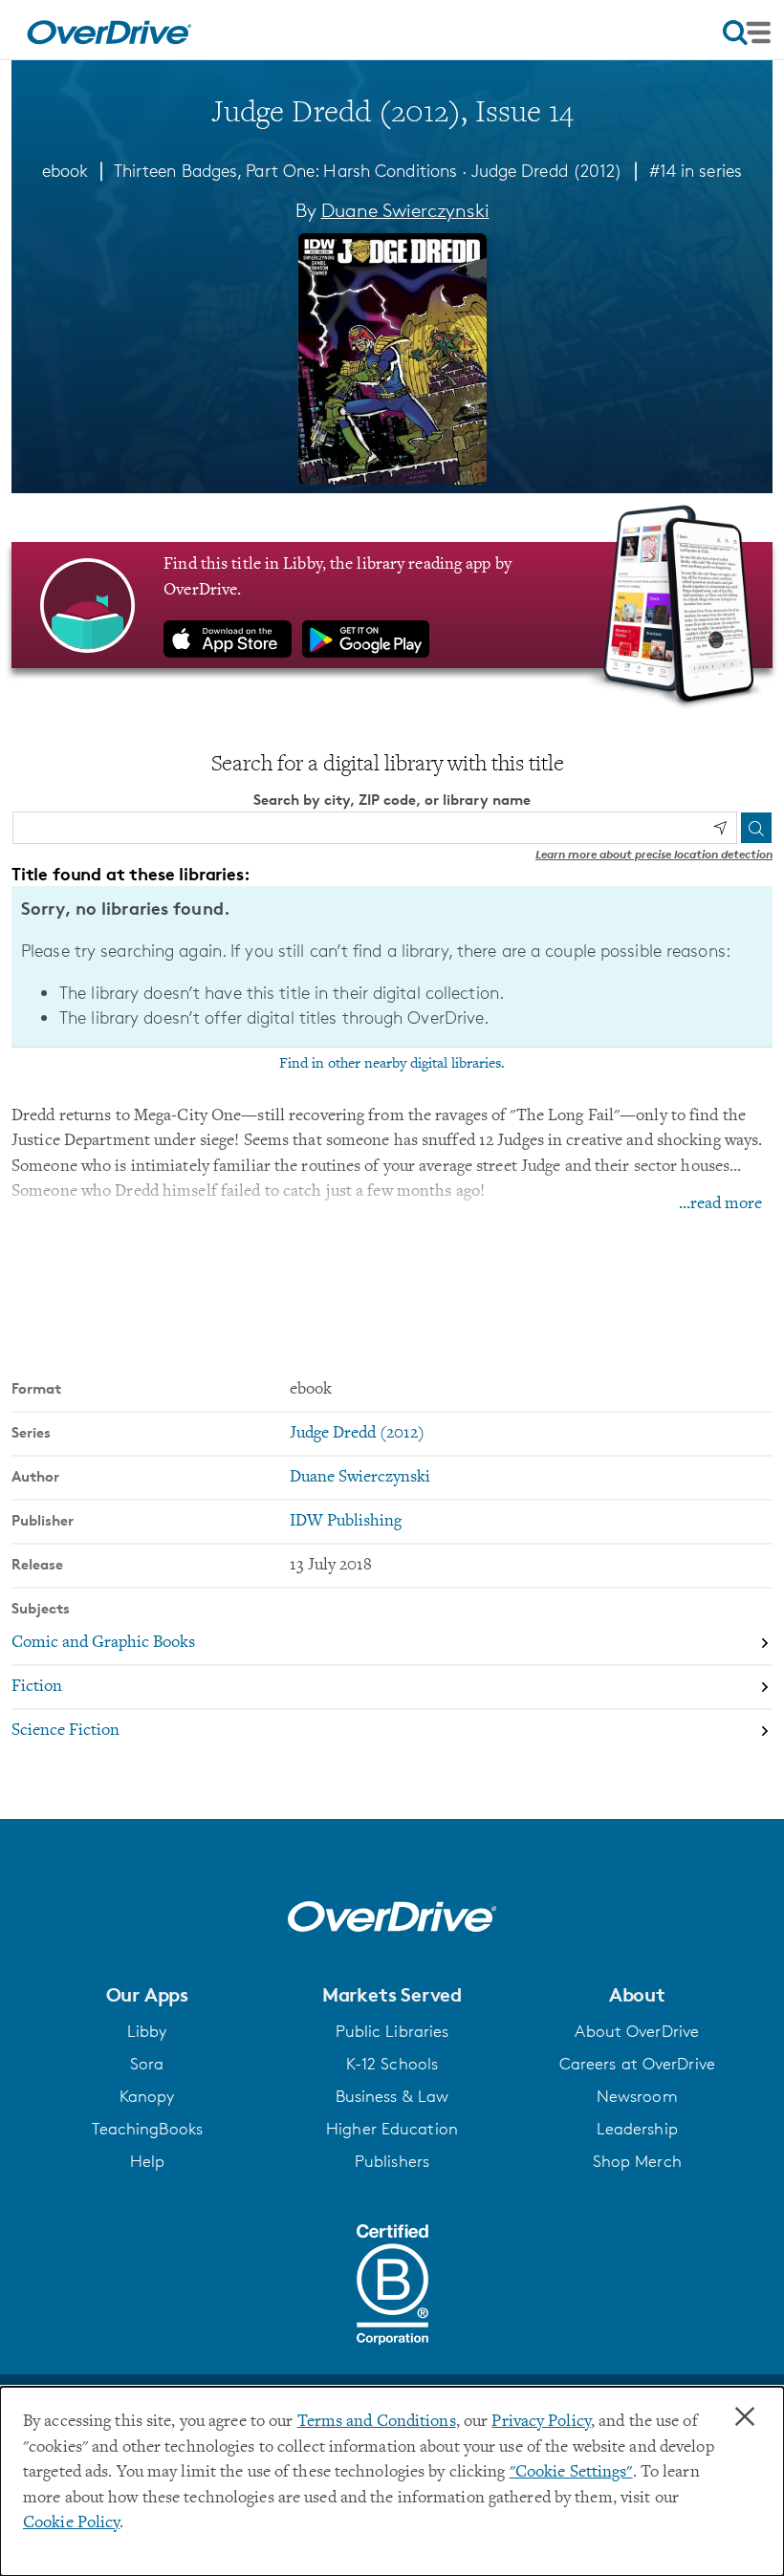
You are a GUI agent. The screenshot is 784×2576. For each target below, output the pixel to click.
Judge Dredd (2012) (547, 170)
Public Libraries (392, 2031)
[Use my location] (720, 828)
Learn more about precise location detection (654, 854)
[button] (147, 1995)
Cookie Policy (71, 2523)
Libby (147, 2031)
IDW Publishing (346, 1522)
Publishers (392, 2161)
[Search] (756, 828)
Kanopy (147, 2096)
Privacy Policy (541, 2422)
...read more (720, 1204)
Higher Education (392, 2129)
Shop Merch (637, 2161)
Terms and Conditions (377, 2422)
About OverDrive (637, 2031)
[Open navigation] (747, 32)
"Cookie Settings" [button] (571, 2473)
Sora (147, 2064)
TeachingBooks (147, 2129)
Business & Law (392, 2096)
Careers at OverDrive (637, 2064)
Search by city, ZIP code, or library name (392, 800)
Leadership (637, 2129)
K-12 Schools (392, 2064)
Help (147, 2161)
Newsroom (637, 2096)
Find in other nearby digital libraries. (392, 1064)
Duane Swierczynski (405, 210)
